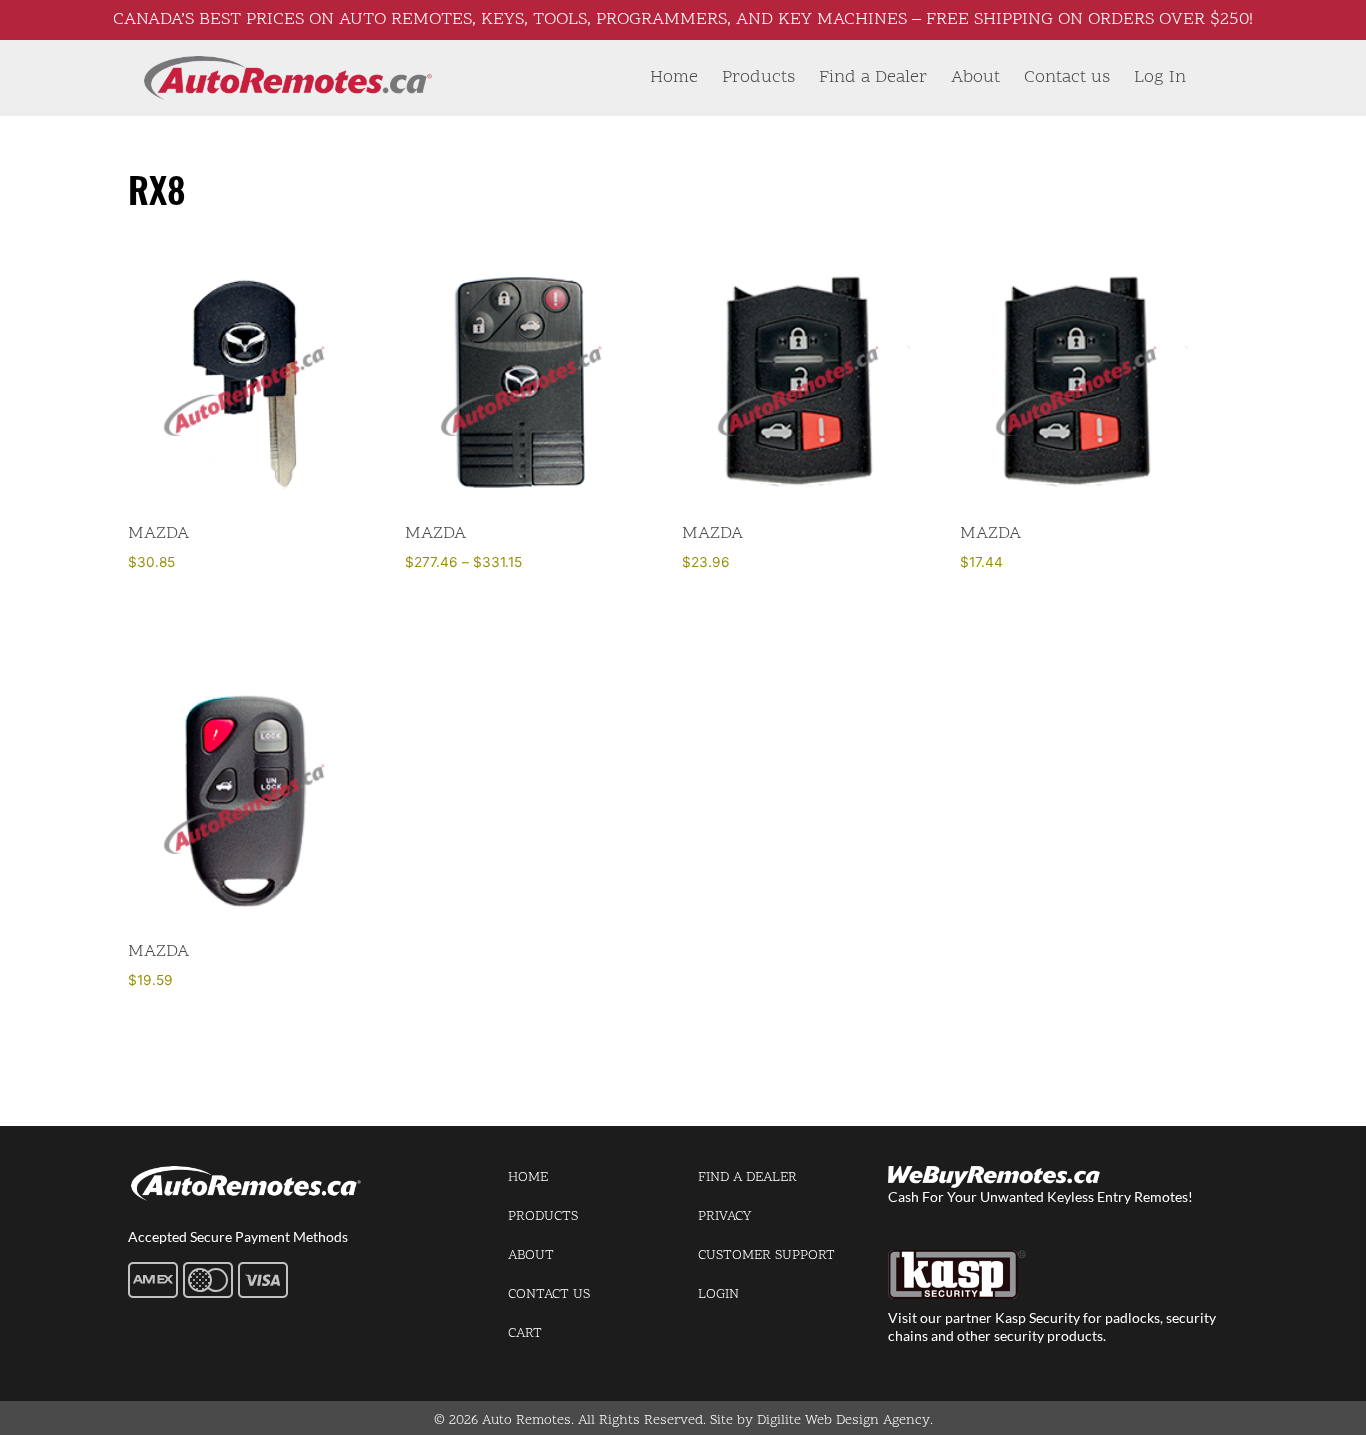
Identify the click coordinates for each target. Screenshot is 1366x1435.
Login (718, 1294)
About (975, 77)
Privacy (724, 1216)
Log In (1160, 77)
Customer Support (766, 1255)
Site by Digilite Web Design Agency (820, 1420)
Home (674, 77)
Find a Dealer (873, 77)
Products (758, 77)
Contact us (1067, 77)
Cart (525, 1333)
